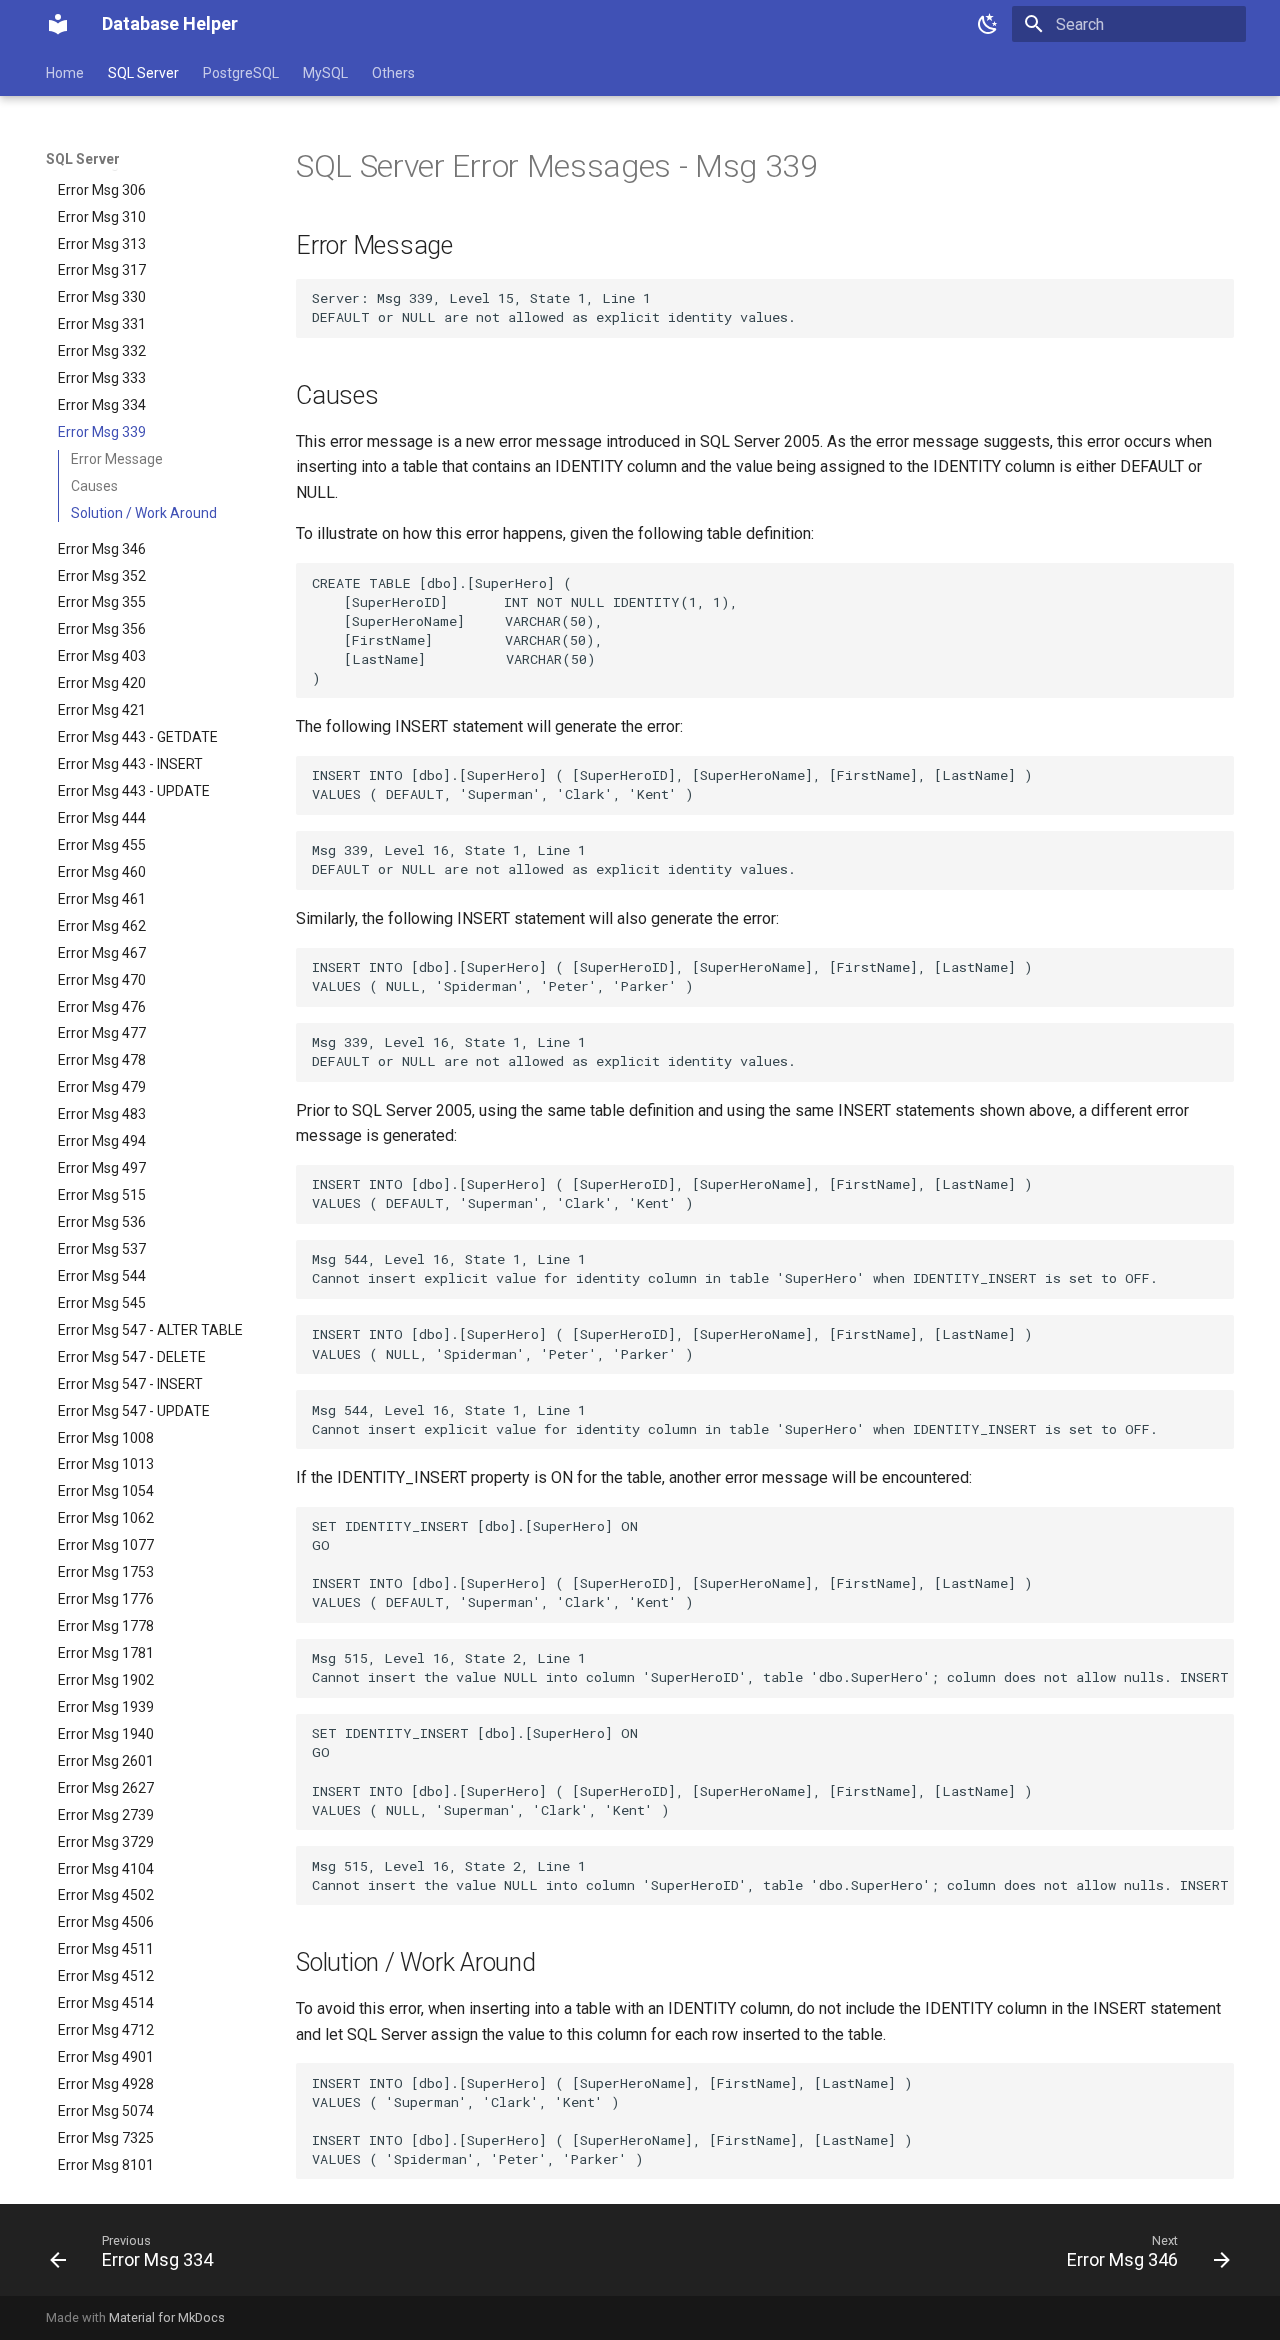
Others (393, 73)
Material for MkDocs (167, 2317)
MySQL (325, 73)
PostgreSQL (241, 73)
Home (65, 73)
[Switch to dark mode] (988, 24)
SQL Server (143, 73)
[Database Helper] (58, 24)
